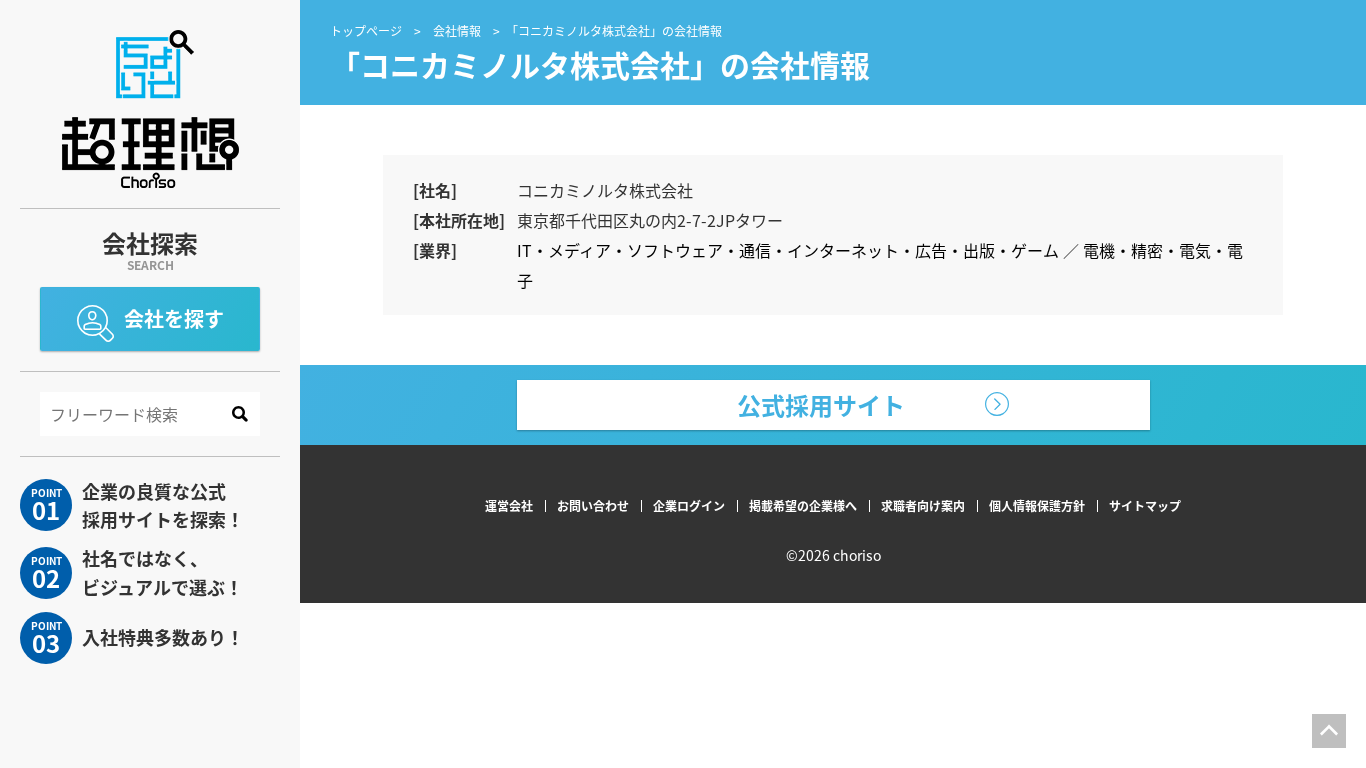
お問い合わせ (593, 505)
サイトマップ (1145, 505)
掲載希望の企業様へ (803, 505)
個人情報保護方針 (1037, 505)
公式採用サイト (821, 404)
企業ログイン (689, 505)
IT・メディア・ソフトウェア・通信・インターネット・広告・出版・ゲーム (788, 250)
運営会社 (509, 505)
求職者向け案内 (923, 505)
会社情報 (457, 30)
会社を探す (174, 318)
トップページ (366, 30)
